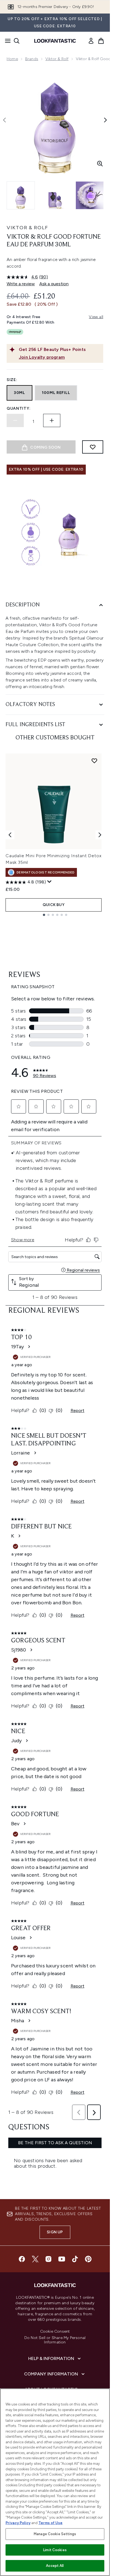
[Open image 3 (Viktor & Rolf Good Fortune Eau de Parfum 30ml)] (90, 195)
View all (96, 317)
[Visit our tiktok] (75, 2259)
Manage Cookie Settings (55, 2534)
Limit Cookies (55, 2550)
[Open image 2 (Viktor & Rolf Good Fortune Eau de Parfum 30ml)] (55, 195)
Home (12, 59)
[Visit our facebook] (22, 2259)
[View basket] (101, 41)
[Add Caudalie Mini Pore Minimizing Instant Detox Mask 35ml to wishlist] (94, 761)
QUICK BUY (54, 905)
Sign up (55, 2232)
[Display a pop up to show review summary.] (50, 882)
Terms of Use (50, 2523)
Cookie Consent (55, 2332)
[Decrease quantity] (15, 420)
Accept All (55, 2566)
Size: (12, 380)
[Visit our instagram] (48, 2259)
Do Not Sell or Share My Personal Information (55, 2340)
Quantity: (19, 408)
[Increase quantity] (52, 420)
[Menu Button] (6, 41)
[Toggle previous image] (4, 120)
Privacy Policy (18, 2523)
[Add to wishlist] (93, 447)
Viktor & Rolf (57, 59)
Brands (32, 59)
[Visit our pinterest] (88, 2259)
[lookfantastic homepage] (55, 41)
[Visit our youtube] (62, 2259)
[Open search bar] (17, 41)
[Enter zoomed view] (100, 164)
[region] (55, 2482)
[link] (91, 41)
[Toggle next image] (105, 120)
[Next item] (100, 835)
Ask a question (54, 284)
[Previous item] (10, 835)
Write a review (21, 284)
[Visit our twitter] (35, 2259)
